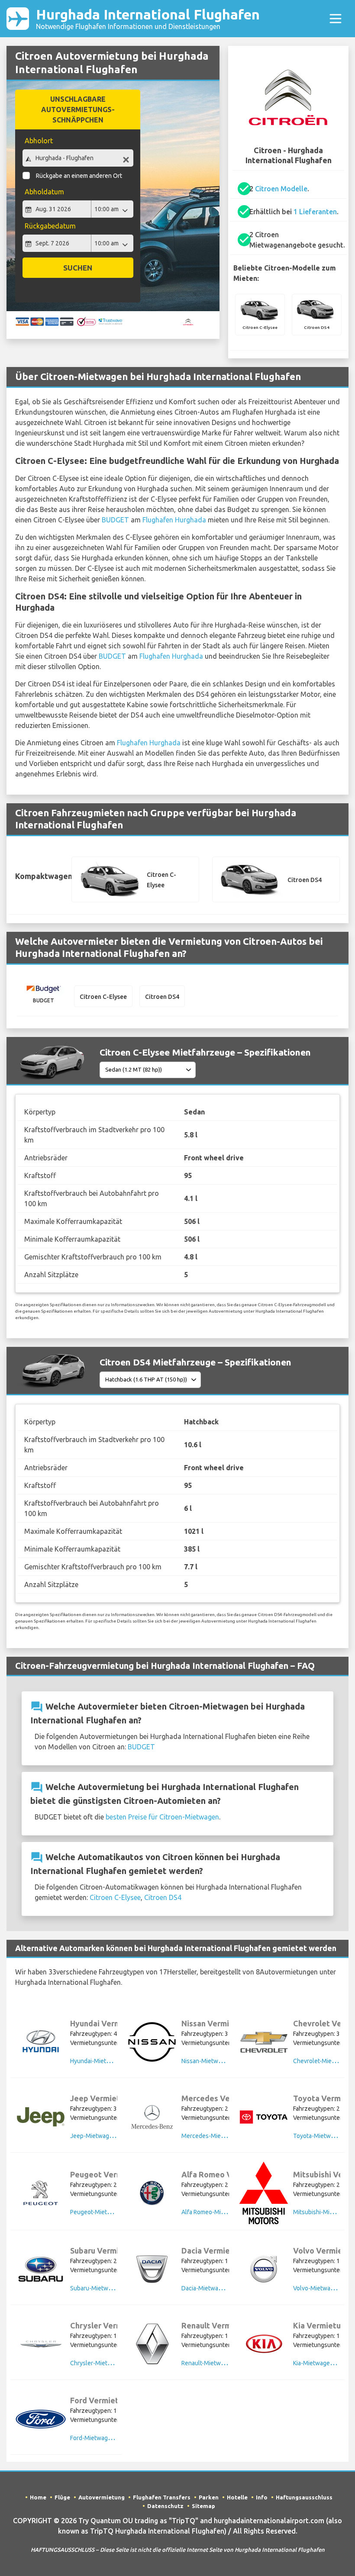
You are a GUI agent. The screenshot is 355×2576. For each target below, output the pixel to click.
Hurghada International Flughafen (148, 18)
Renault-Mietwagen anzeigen (221, 2363)
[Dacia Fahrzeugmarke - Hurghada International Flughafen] (152, 2269)
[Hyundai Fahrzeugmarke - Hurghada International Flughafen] (41, 2042)
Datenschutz (165, 2506)
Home (38, 2497)
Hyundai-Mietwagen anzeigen (110, 2061)
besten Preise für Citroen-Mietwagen (162, 1817)
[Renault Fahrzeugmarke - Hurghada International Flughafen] (152, 2344)
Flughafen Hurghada (174, 520)
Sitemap (203, 2506)
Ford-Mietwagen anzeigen (106, 2438)
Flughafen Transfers (162, 2497)
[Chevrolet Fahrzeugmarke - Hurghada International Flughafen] (264, 2042)
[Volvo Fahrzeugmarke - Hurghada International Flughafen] (264, 2269)
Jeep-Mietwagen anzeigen (106, 2136)
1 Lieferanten (315, 212)
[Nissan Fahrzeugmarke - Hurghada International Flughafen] (152, 2042)
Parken (209, 2497)
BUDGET (115, 520)
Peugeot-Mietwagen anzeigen (111, 2212)
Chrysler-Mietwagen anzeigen (111, 2363)
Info (262, 2497)
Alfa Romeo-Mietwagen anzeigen (226, 2212)
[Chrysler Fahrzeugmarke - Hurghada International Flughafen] (41, 2344)
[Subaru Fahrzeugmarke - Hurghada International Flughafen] (41, 2269)
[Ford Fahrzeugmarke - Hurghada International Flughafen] (41, 2419)
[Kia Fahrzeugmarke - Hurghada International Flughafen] (264, 2344)
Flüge (62, 2497)
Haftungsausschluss (304, 2497)
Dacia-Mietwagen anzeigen (218, 2288)
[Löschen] (126, 159)
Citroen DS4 (163, 1897)
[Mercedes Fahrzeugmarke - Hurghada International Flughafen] (152, 2117)
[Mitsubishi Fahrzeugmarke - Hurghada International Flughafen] (264, 2193)
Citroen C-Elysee (115, 1897)
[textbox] (78, 158)
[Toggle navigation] (336, 19)
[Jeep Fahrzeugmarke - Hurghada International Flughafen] (41, 2117)
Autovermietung (102, 2497)
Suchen (78, 268)
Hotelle (237, 2497)
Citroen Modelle (281, 189)
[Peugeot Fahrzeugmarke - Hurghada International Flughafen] (41, 2193)
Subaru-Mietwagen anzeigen (109, 2288)
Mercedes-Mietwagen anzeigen (224, 2136)
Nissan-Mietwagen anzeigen (220, 2061)
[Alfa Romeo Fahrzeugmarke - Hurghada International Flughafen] (152, 2193)
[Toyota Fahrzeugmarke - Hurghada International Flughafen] (264, 2117)
